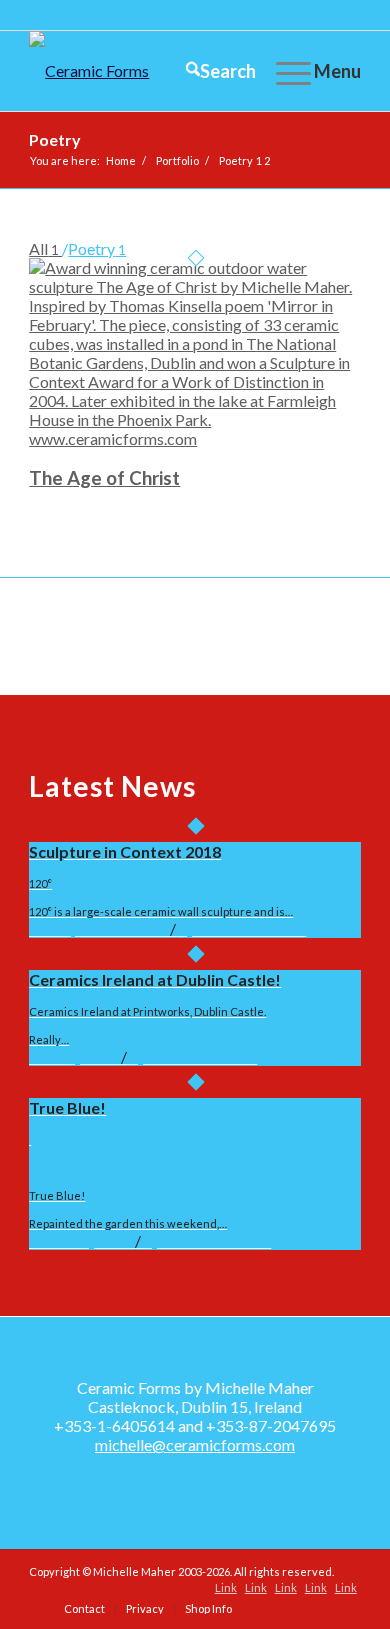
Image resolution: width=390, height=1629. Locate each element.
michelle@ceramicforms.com (195, 1444)
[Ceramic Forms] (161, 71)
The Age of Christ (104, 478)
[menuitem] (211, 71)
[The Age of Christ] (195, 438)
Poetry (55, 139)
